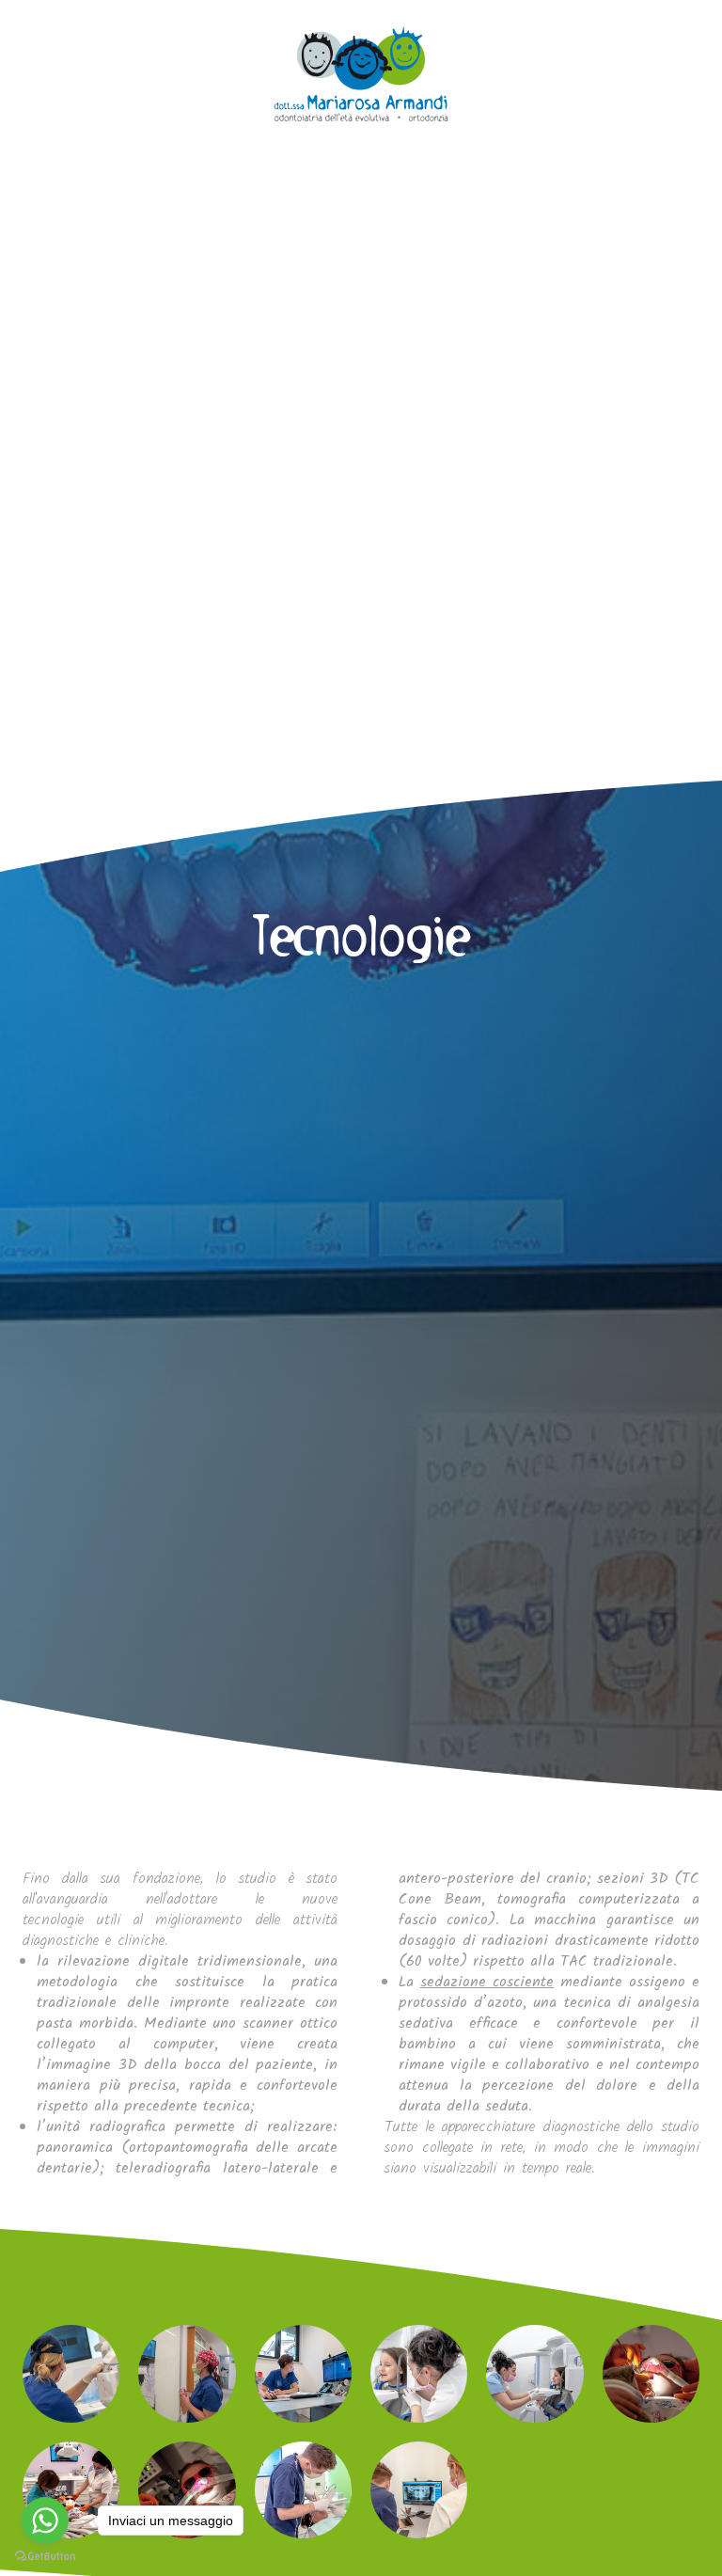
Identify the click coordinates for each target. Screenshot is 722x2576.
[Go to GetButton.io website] (45, 2557)
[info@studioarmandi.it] (82, 40)
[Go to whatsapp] (45, 2521)
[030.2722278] (40, 40)
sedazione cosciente (487, 1982)
